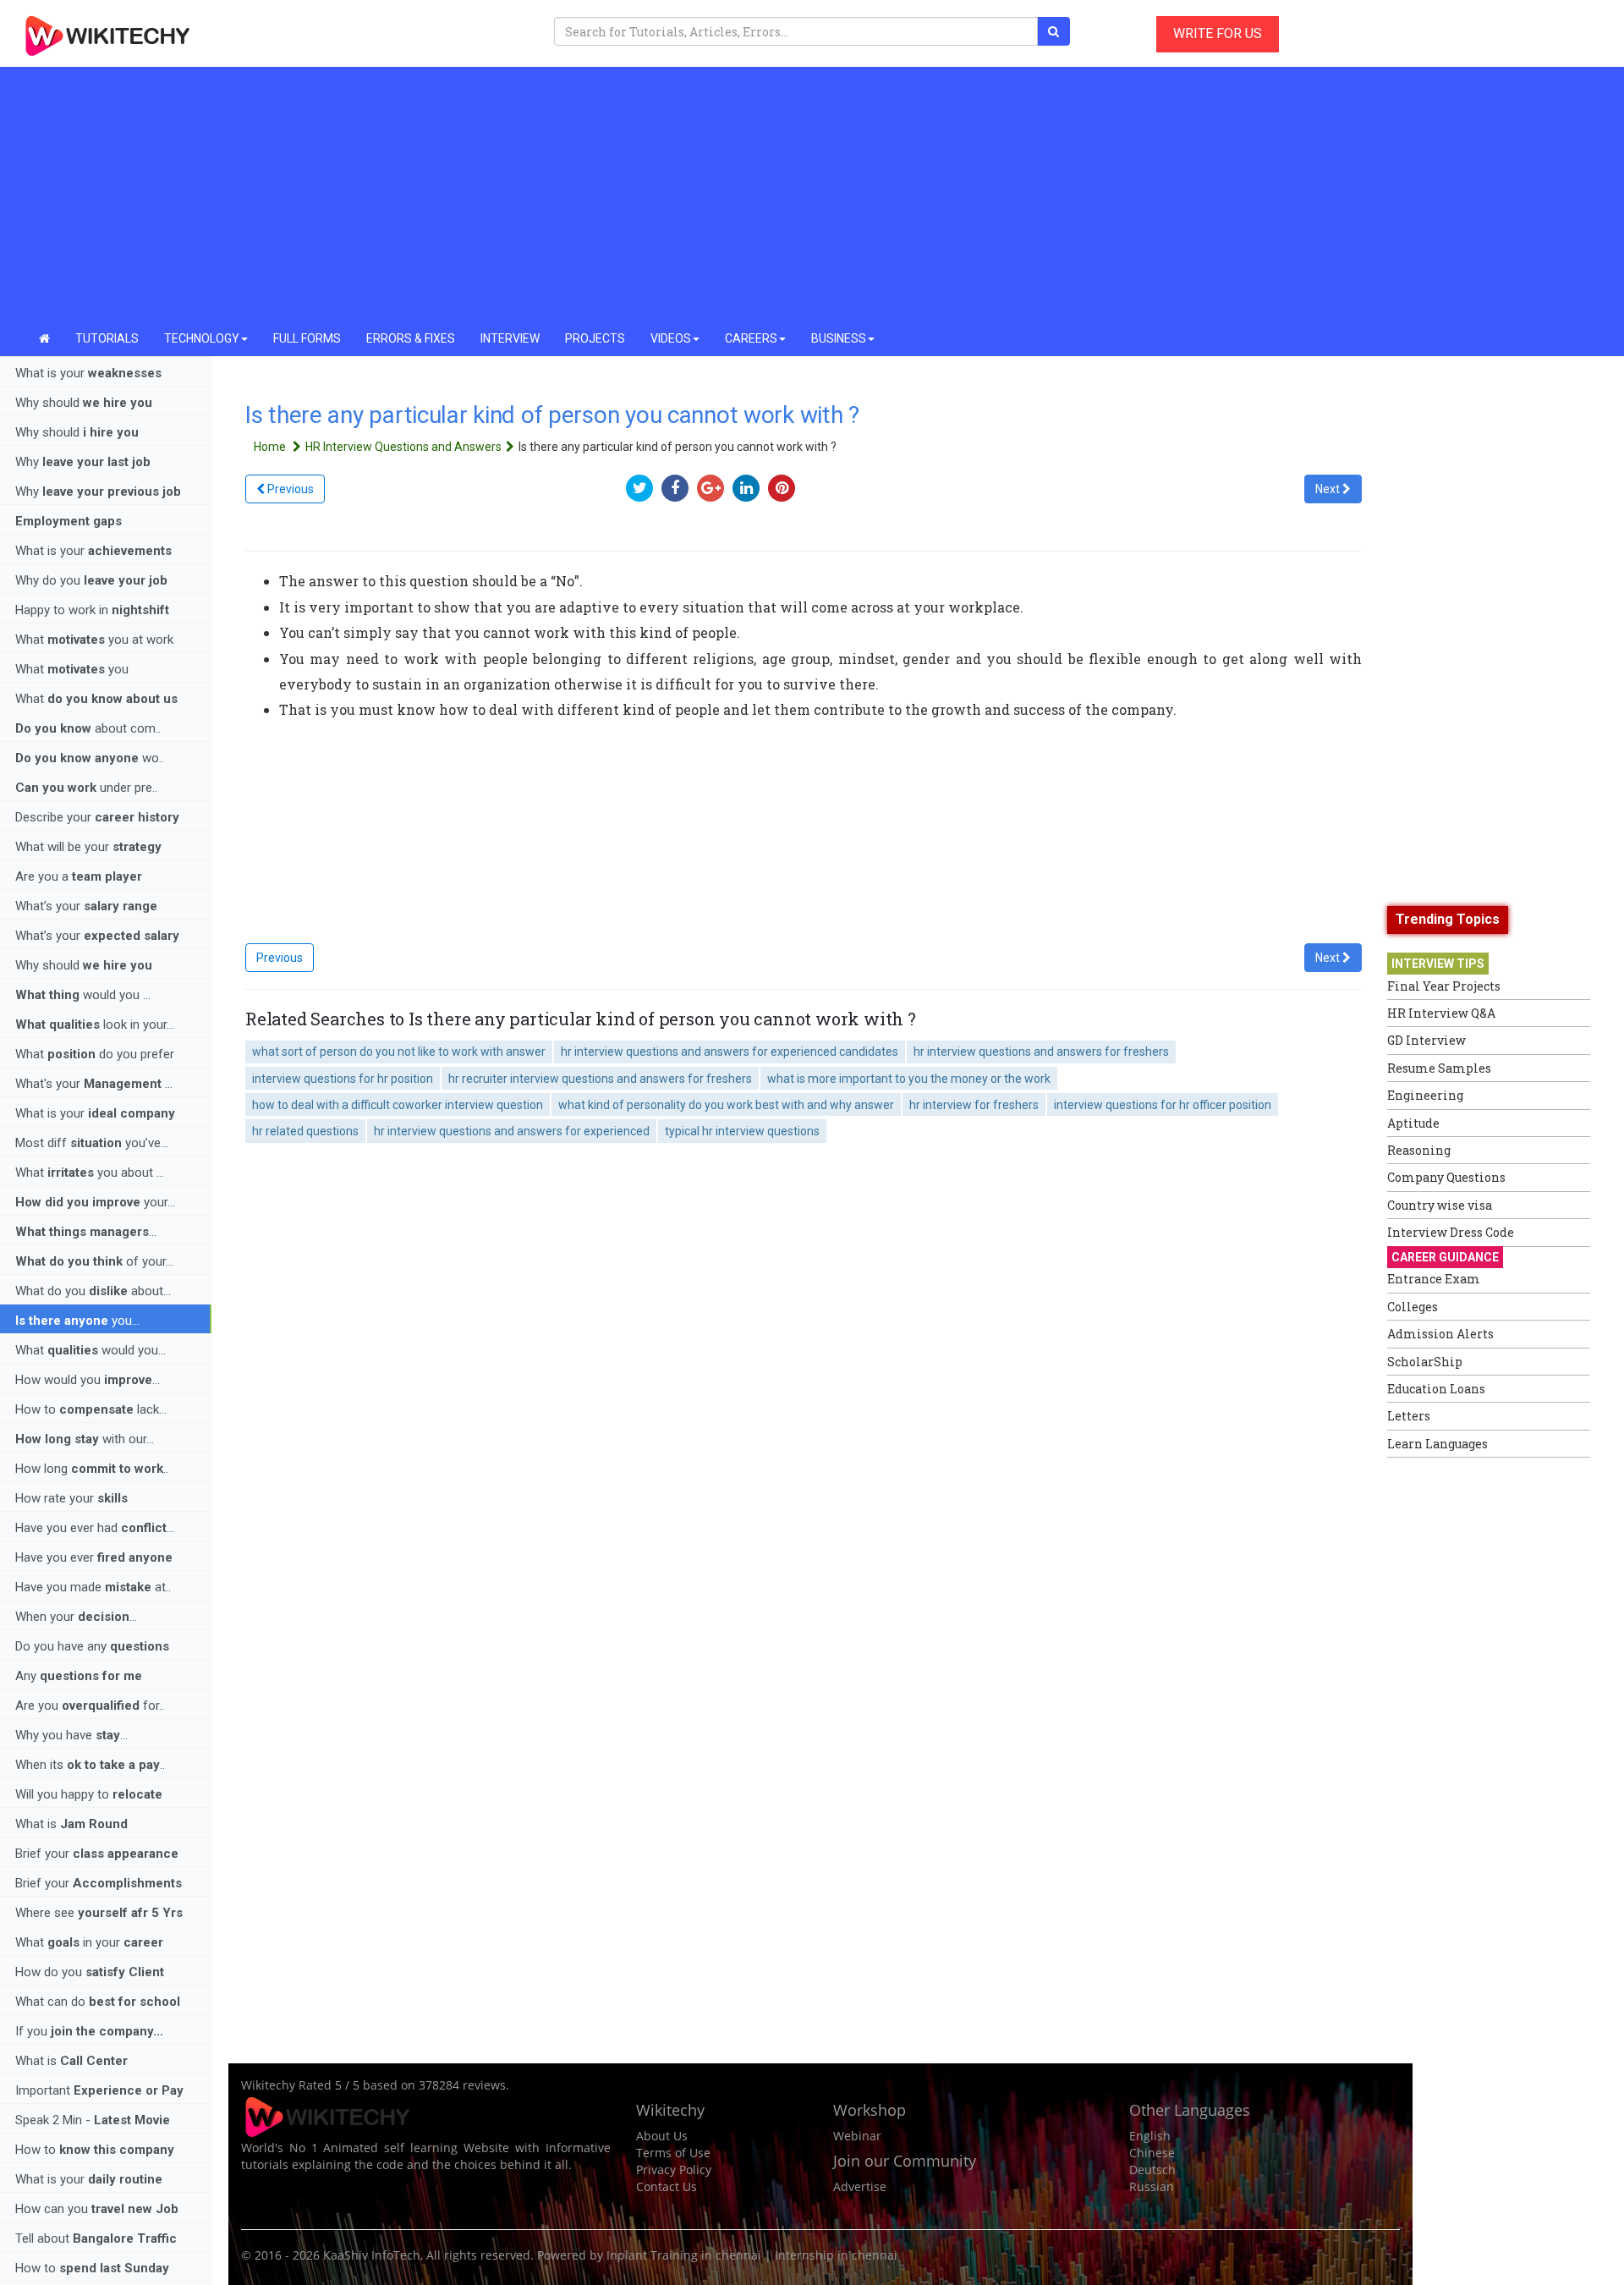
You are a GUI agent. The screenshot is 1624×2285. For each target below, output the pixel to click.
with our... (85, 1439)
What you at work (94, 640)
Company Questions (1446, 1177)
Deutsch (1152, 2170)
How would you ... (88, 1380)
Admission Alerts (1440, 1334)
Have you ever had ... (95, 1528)
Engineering (1425, 1095)
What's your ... (94, 1084)
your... (95, 1202)
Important (99, 2090)
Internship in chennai (836, 2255)
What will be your (88, 847)
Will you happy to (89, 1794)
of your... (94, 1261)
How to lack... (91, 1409)
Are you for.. (90, 1706)
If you (89, 2031)
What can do (98, 2002)
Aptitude (1413, 1123)
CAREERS (751, 338)
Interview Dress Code (1451, 1232)
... (86, 1232)
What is (71, 1824)
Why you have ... (71, 1735)
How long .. (92, 1469)
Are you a (79, 876)
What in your (89, 1942)
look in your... (95, 1024)
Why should (84, 403)
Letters (1409, 1416)
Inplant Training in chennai (684, 2255)
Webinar (857, 2136)
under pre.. (86, 788)
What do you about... (93, 1291)
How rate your (71, 1498)
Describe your (97, 817)
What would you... (91, 1350)
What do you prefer (95, 1054)
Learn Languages (1437, 1444)
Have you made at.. (93, 1587)
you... (77, 1321)
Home (271, 447)
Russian (1152, 2186)
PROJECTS (595, 338)
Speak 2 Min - (93, 2120)
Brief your (97, 1854)
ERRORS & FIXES (411, 338)
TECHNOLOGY (202, 338)
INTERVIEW (510, 338)
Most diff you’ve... (92, 1143)
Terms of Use (673, 2153)
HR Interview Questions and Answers (403, 447)
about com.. (88, 728)
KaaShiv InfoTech (372, 2255)
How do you (90, 1972)
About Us (662, 2136)
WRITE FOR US (1218, 33)
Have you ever (94, 1557)
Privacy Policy (674, 2170)
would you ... (83, 995)
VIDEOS (671, 338)
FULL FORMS (307, 338)
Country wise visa (1440, 1205)
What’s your (86, 906)
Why (83, 462)
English (1150, 2136)
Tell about (96, 2238)
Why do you (91, 580)
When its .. (90, 1765)
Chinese (1152, 2153)
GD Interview (1426, 1040)
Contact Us (667, 2186)
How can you (97, 2209)
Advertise (860, 2186)
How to (95, 2150)
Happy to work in (92, 610)
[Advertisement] (812, 195)
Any (79, 1676)
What (96, 699)
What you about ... (90, 1173)
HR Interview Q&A (1441, 1013)
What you (72, 669)
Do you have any (92, 1646)
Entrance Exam (1434, 1279)
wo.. (90, 758)
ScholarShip (1425, 1362)
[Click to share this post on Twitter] (644, 488)
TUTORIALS (107, 338)
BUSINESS (839, 338)
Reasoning (1419, 1150)
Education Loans (1436, 1389)
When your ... (76, 1617)
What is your (88, 373)
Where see (99, 1913)
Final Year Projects (1444, 986)
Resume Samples (1439, 1068)
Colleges (1413, 1307)
